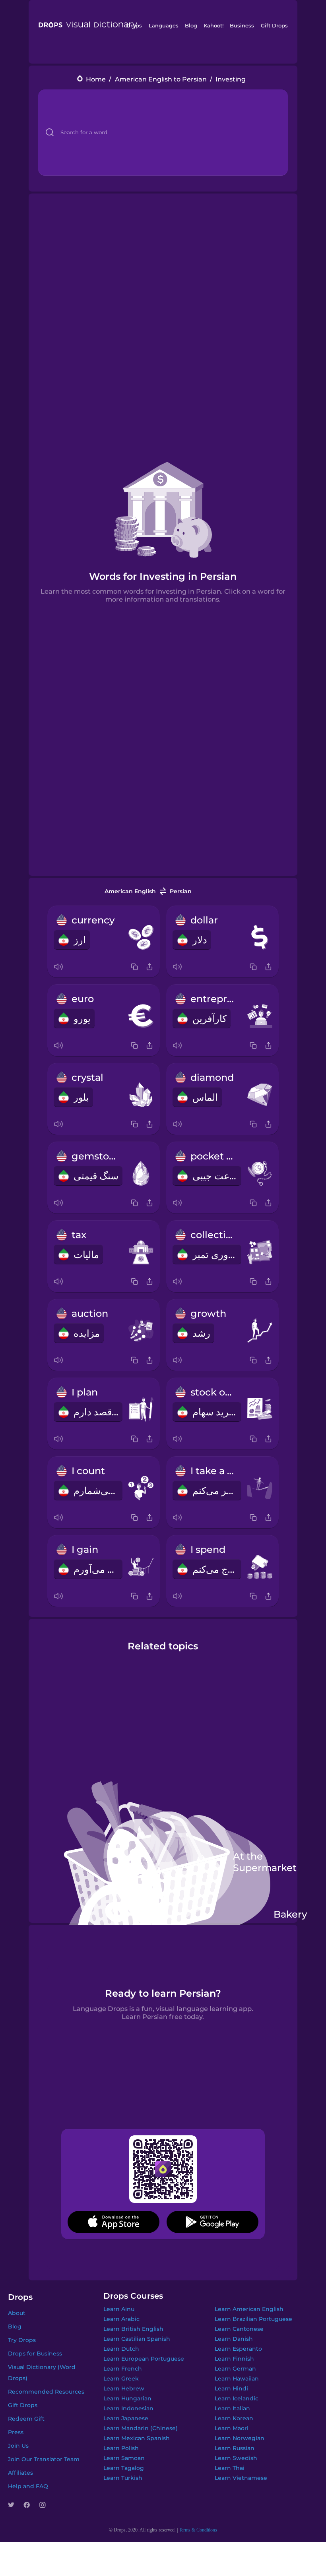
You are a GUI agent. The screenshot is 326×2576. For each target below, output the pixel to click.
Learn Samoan (124, 2458)
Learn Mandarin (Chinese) (141, 2428)
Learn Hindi (231, 2388)
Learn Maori (232, 2428)
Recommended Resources (46, 2392)
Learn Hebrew (124, 2388)
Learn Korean (234, 2418)
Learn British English (133, 2329)
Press (16, 2432)
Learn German (235, 2369)
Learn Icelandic (237, 2398)
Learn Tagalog (124, 2468)
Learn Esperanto (238, 2349)
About (17, 2313)
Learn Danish (234, 2339)
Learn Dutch (121, 2349)
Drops (134, 25)
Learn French (123, 2369)
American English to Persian (161, 79)
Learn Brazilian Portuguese (253, 2319)
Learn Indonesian (128, 2408)
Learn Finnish (234, 2359)
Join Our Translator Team (44, 2459)
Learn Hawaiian (237, 2379)
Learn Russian (235, 2448)
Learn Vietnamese (241, 2478)
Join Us (18, 2446)
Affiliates (20, 2473)
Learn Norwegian (240, 2438)
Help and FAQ (28, 2486)
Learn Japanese (126, 2418)
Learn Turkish (123, 2478)
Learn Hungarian (127, 2398)
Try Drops (22, 2340)
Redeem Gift (26, 2419)
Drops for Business (35, 2353)
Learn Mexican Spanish (137, 2438)
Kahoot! (213, 25)
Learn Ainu (119, 2309)
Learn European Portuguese (144, 2359)
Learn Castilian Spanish (137, 2339)
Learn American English (249, 2309)
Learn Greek (121, 2379)
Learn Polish (121, 2448)
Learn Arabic (121, 2319)
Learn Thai (230, 2468)
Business (242, 25)
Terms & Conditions (198, 2530)
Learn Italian (232, 2408)
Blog (191, 25)
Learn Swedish (236, 2458)
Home (96, 79)
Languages (164, 25)
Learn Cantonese (239, 2329)
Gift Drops (274, 25)
